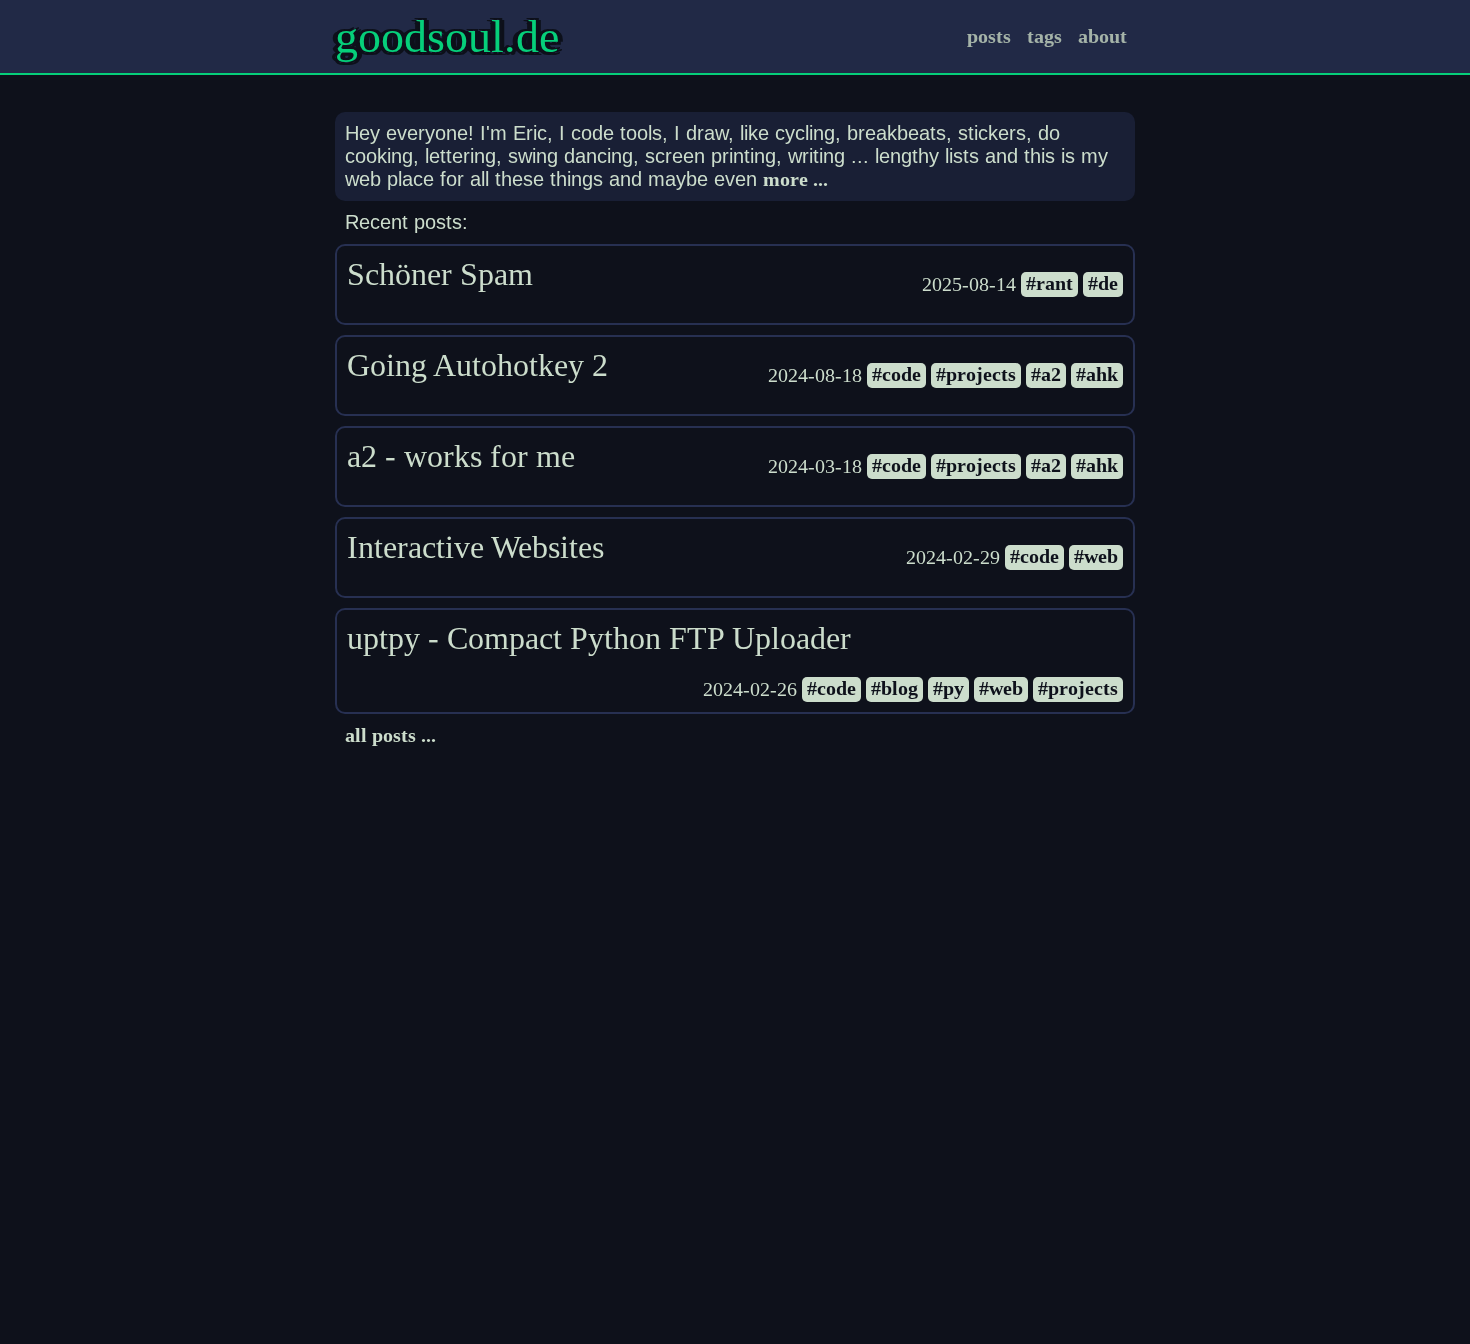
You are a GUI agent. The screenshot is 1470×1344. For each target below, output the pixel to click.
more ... (795, 179)
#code (896, 374)
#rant (1049, 283)
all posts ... (390, 735)
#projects (976, 374)
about (1102, 36)
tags (1044, 36)
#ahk (1097, 374)
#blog (894, 688)
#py (948, 688)
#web (1096, 556)
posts (989, 36)
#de (1103, 283)
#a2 (1046, 374)
